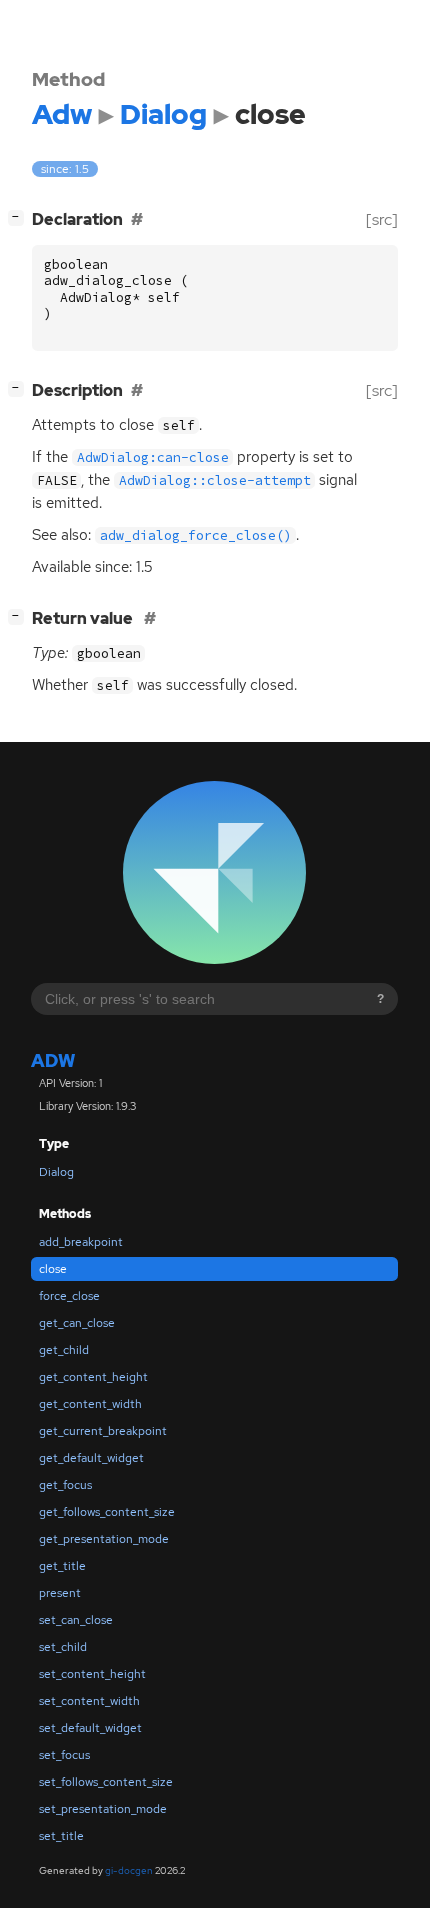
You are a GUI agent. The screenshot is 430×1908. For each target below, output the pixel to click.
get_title (62, 1566)
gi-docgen (129, 1870)
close (53, 1269)
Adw (53, 1060)
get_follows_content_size (107, 1512)
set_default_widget (90, 1728)
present (60, 1593)
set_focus (64, 1755)
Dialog (56, 1172)
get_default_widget (91, 1458)
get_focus (65, 1485)
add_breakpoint (81, 1242)
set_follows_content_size (106, 1782)
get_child (64, 1350)
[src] (382, 219)
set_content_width (89, 1701)
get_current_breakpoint (103, 1431)
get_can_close (77, 1323)
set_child (63, 1647)
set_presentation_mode (103, 1809)
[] (20, 217)
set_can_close (76, 1620)
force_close (69, 1296)
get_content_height (93, 1377)
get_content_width (90, 1404)
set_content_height (92, 1674)
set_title (61, 1836)
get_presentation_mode (104, 1539)
